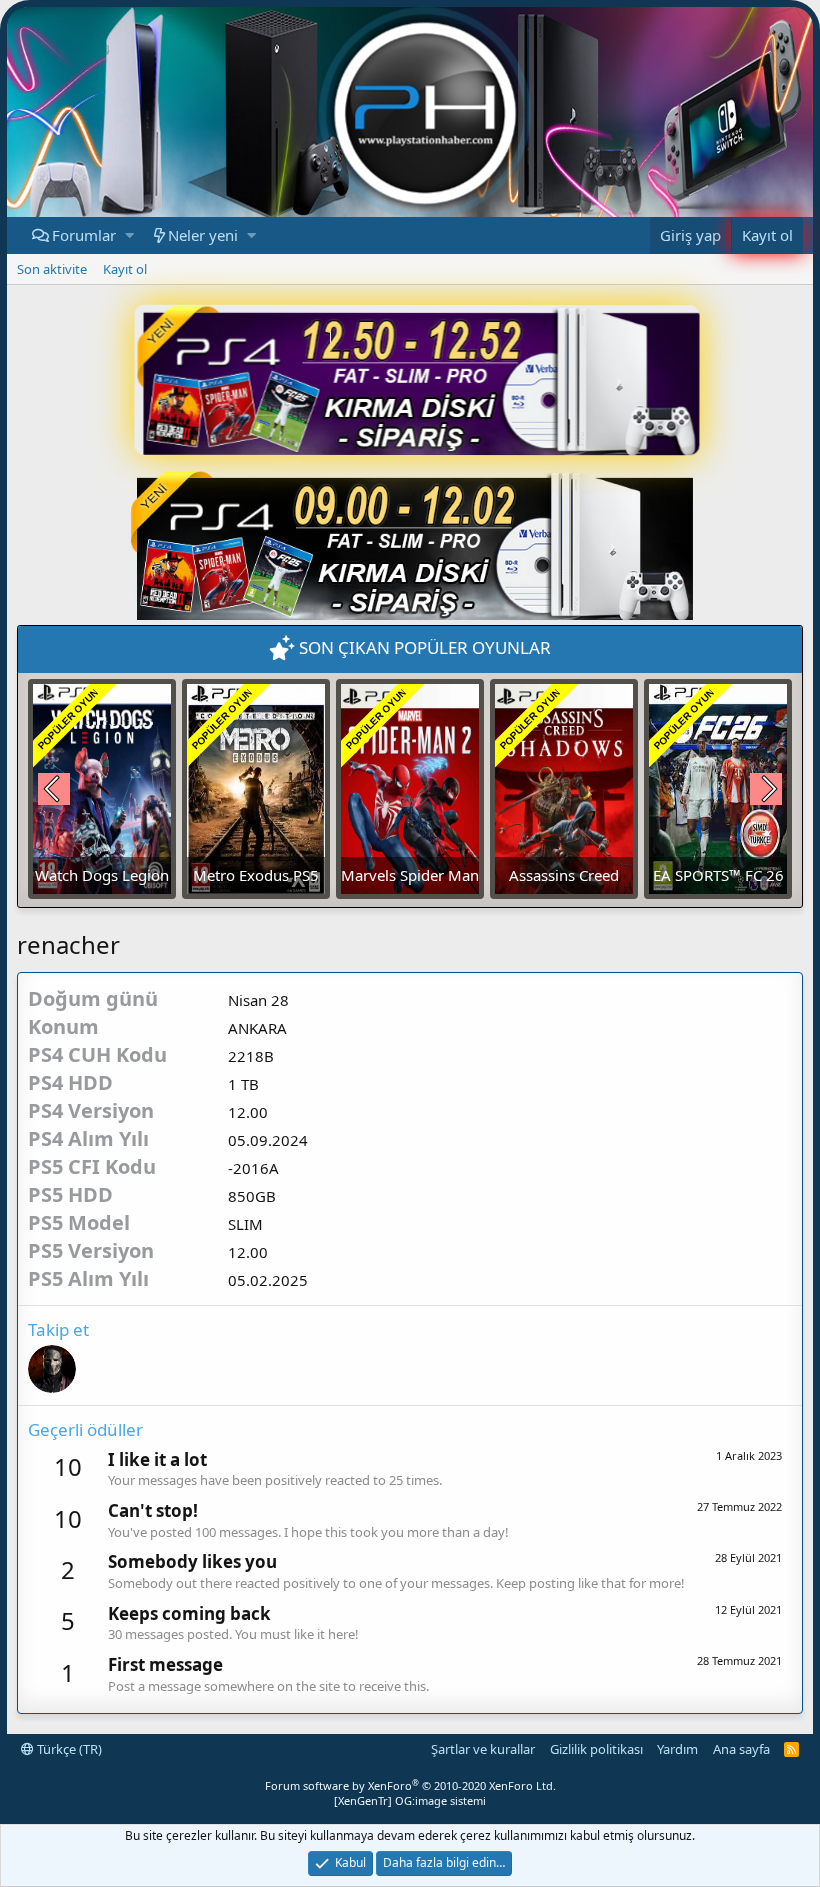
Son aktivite (52, 269)
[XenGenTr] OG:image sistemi (410, 1800)
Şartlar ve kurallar (483, 1749)
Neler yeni (203, 235)
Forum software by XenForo (410, 1785)
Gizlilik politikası (596, 1749)
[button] (129, 235)
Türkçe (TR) (68, 1749)
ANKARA (257, 1028)
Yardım (677, 1749)
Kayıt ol (125, 269)
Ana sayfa (741, 1749)
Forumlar (84, 235)
